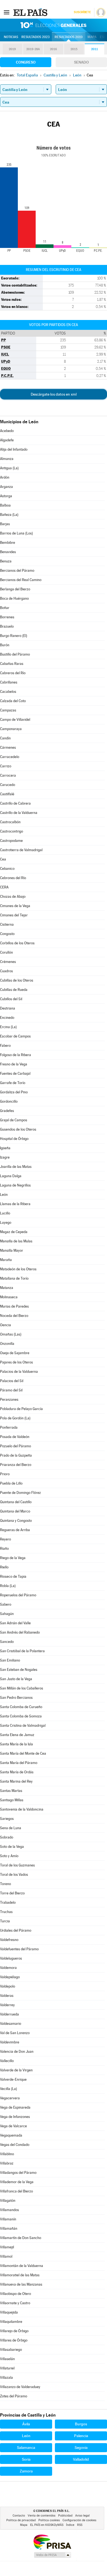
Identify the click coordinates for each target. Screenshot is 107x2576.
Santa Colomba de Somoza (21, 1716)
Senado (81, 62)
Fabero (5, 1046)
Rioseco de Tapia (13, 1576)
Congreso (26, 62)
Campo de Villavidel (15, 720)
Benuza (6, 561)
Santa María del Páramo (19, 1763)
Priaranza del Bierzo (16, 1465)
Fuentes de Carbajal (15, 1073)
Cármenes (8, 747)
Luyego (6, 1223)
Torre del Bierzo (12, 1893)
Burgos (81, 2424)
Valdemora (8, 1968)
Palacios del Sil (12, 1381)
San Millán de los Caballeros (22, 1688)
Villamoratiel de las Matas (20, 2275)
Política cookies (49, 2520)
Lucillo (5, 1213)
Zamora (26, 2471)
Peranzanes (9, 1399)
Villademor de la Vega (17, 2182)
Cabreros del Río (13, 673)
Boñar (5, 608)
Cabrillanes (9, 682)
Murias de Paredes (14, 1306)
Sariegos (7, 1819)
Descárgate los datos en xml (54, 394)
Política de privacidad (21, 2520)
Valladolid (81, 2459)
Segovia (81, 2448)
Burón (5, 645)
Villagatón (8, 2201)
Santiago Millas (12, 1800)
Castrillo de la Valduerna (19, 813)
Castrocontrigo (12, 831)
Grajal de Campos (14, 1120)
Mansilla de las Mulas (16, 1241)
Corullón (6, 952)
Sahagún (7, 1614)
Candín (5, 738)
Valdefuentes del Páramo (19, 1949)
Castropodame (11, 841)
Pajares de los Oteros (16, 1362)
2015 (74, 49)
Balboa (5, 505)
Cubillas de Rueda (14, 990)
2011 (95, 49)
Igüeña (5, 1148)
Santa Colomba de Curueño (21, 1707)
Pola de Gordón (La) (15, 1418)
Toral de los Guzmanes (17, 1865)
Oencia (5, 1325)
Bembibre (8, 543)
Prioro (5, 1474)
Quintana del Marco (15, 1511)
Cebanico (7, 869)
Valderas (7, 1996)
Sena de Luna (11, 1828)
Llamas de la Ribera (15, 1204)
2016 (54, 49)
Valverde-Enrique (13, 2079)
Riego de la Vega (13, 1558)
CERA (4, 887)
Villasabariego (11, 2350)
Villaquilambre (11, 2322)
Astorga (6, 496)
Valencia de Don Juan (17, 2052)
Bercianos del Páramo (17, 571)
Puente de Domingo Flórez (20, 1493)
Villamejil (7, 2247)
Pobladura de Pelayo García (21, 1409)
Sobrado (7, 1837)
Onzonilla (7, 1344)
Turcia (5, 1921)
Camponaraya (11, 729)
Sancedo (7, 1642)
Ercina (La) (8, 1027)
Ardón (5, 477)
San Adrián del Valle (15, 1623)
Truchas (6, 1912)
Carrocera (8, 775)
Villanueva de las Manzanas (21, 2284)
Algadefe (7, 440)
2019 (12, 49)
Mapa (92, 37)
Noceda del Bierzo (14, 1316)
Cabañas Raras (12, 664)
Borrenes (7, 617)
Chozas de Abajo (13, 897)
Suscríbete (82, 12)
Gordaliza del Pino (14, 1092)
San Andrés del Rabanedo (20, 1632)
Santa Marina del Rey (16, 1781)
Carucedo (8, 785)
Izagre (5, 1157)
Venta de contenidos (42, 2516)
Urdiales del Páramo (16, 1930)
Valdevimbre (10, 2042)
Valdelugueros (11, 1958)
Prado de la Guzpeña (16, 1455)
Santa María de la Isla (16, 1744)
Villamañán (9, 2228)
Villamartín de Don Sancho (21, 2238)
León (4, 1195)
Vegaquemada (11, 2135)
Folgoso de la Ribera (16, 1055)
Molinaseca (9, 1297)
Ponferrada (9, 1427)
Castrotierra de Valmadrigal (21, 850)
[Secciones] (7, 12)
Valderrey (7, 2005)
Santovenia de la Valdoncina (22, 1809)
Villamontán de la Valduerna (22, 2266)
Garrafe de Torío (13, 1083)
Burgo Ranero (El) (14, 636)
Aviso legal (82, 2516)
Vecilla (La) (9, 2089)
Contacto (19, 2516)
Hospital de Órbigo (14, 1139)
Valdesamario (11, 2024)
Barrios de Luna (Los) (16, 533)
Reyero (5, 1539)
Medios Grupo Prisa (52, 2555)
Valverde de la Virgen (16, 2070)
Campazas (8, 710)
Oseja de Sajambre (15, 1353)
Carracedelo (10, 757)
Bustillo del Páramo (15, 654)
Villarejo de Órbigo (14, 2331)
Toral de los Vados (14, 1875)
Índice (70, 2525)
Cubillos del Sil (11, 999)
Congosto (7, 934)
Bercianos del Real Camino (21, 580)
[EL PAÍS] (31, 12)
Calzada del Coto (13, 701)
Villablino (7, 2154)
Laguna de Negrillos (15, 1185)
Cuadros (6, 971)
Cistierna (7, 924)
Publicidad (65, 2516)
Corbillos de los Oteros (17, 943)
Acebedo (7, 431)
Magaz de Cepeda (14, 1232)
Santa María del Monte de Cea (23, 1753)
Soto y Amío (9, 1856)
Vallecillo (7, 2061)
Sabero (6, 1604)
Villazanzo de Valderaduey (20, 2387)
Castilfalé (7, 794)
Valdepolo (8, 1986)
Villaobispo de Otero (16, 2294)
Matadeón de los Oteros (18, 1269)
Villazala (6, 2378)
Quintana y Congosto (16, 1521)
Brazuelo (7, 626)
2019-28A (33, 49)
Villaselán (7, 2359)
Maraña (6, 1260)
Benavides (8, 552)
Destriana (8, 1008)
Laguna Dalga (11, 1176)
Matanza (7, 1288)
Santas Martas (11, 1791)
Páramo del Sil (11, 1390)
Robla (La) (8, 1586)
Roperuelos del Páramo (18, 1595)
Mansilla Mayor (12, 1250)
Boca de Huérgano (14, 598)
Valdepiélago (10, 1977)
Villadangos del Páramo (18, 2173)
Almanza (7, 459)
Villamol (6, 2256)
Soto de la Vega (12, 1847)
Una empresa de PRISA (52, 2542)
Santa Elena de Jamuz (17, 1735)
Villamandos (9, 2210)
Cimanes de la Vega (15, 906)
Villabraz (7, 2163)
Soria (26, 2459)
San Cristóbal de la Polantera (22, 1651)
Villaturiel (7, 2368)
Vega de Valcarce (13, 2126)
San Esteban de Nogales (19, 1670)
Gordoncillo (9, 1101)
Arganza (6, 487)
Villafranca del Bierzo (16, 2191)
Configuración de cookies (79, 2520)
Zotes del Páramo (14, 2396)
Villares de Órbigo (14, 2340)
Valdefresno (9, 1940)
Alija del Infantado (14, 449)
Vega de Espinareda (15, 2107)
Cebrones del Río (13, 878)
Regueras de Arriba (15, 1530)
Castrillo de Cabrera (15, 803)
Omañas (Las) (11, 1334)
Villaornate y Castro (15, 2303)
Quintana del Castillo (16, 1502)
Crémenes (8, 962)
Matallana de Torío (14, 1278)
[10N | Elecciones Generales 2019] (54, 25)
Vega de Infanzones (15, 2117)
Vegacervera (10, 2098)
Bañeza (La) (9, 515)
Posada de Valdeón (15, 1437)
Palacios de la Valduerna (19, 1372)
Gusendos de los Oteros (18, 1129)
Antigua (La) (9, 468)
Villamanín (8, 2219)
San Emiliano (10, 1660)
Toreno (5, 1884)
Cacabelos (8, 692)
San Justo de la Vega (16, 1679)
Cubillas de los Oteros (17, 980)
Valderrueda (9, 2014)
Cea (3, 859)
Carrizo (6, 766)
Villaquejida (9, 2312)
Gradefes (7, 1111)
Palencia (81, 2436)
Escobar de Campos (15, 1036)
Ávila (26, 2424)
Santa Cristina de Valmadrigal (23, 1726)
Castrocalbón (10, 822)
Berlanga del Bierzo (15, 589)
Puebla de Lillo (11, 1483)
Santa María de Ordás (17, 1772)
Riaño (4, 1549)
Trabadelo (8, 1902)
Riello (4, 1567)
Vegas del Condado (15, 2145)
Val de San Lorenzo (15, 2033)
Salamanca (26, 2448)
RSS (80, 2525)
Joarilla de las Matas (16, 1167)
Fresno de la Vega (14, 1064)
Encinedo (7, 1018)
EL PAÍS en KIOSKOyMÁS (47, 2525)
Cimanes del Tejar (14, 915)
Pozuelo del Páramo (16, 1446)
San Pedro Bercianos (16, 1698)
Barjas (5, 524)
